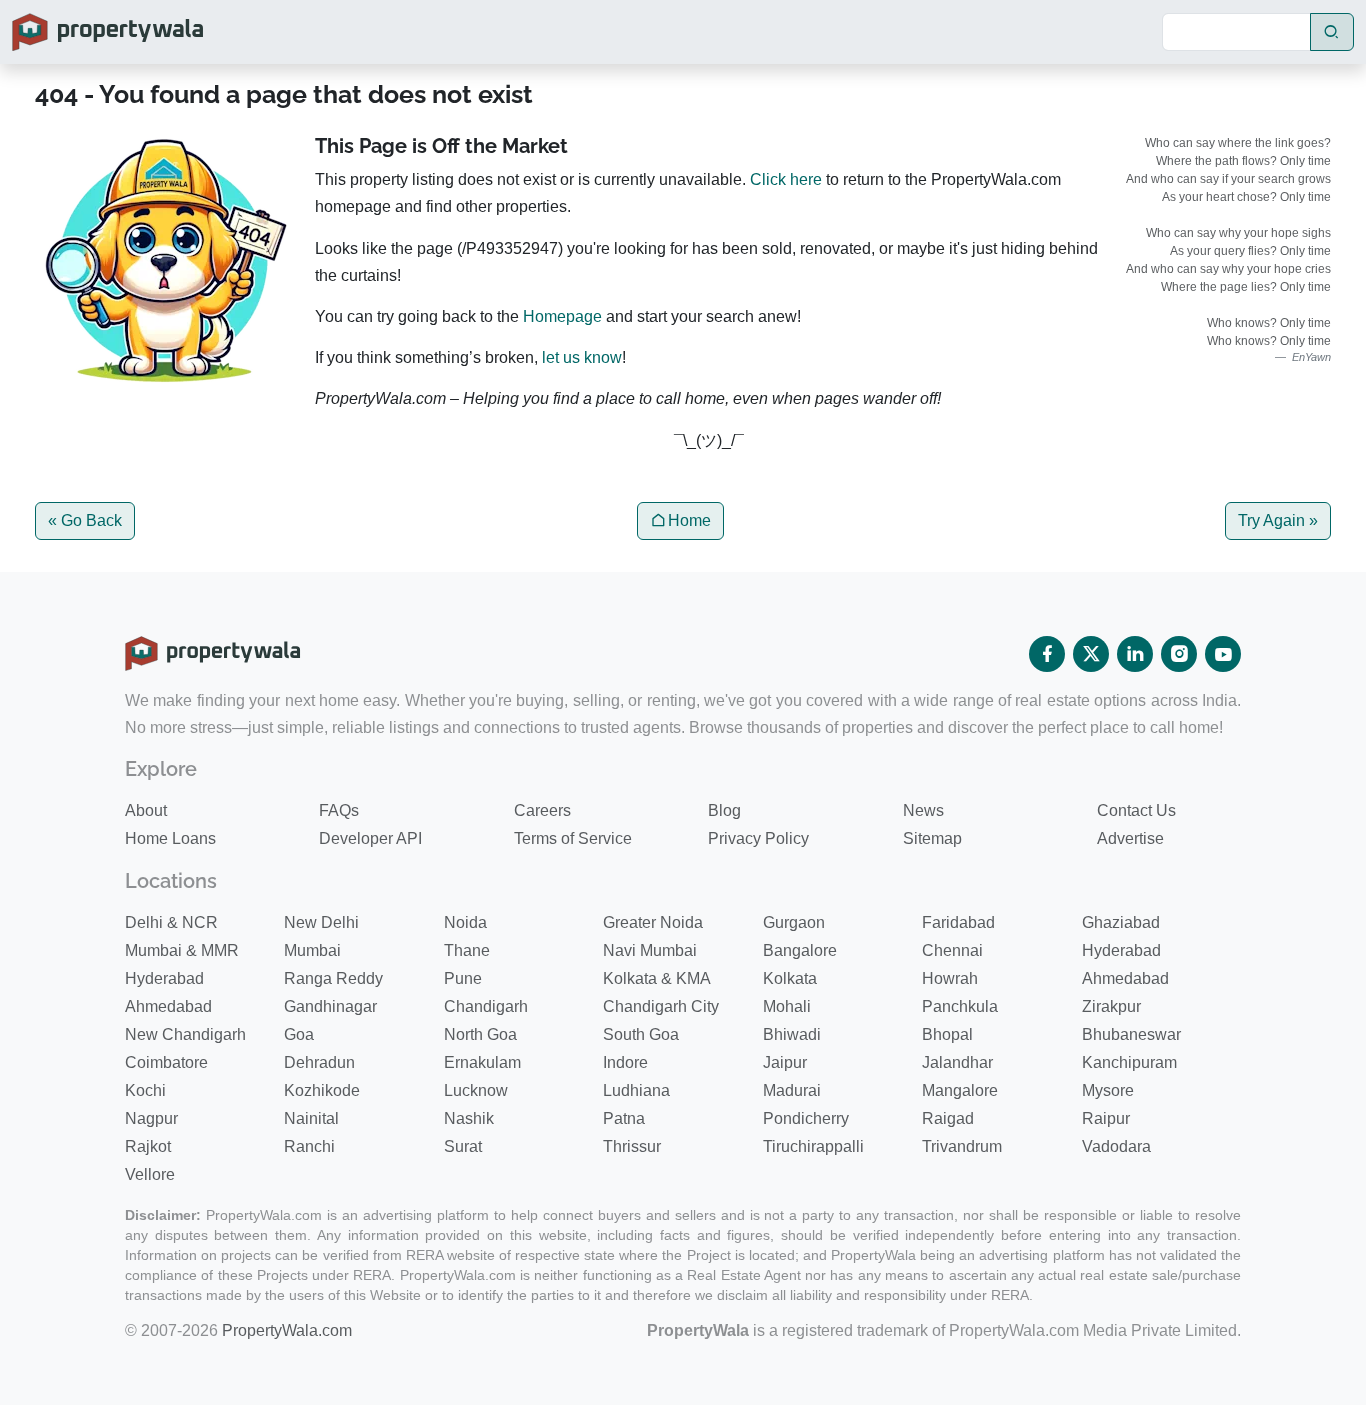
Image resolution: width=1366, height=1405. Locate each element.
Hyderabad (1121, 950)
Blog (724, 810)
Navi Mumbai (650, 950)
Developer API (370, 838)
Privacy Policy (758, 838)
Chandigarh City (661, 1006)
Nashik (469, 1118)
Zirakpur (1111, 1006)
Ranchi (309, 1146)
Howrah (950, 978)
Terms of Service (573, 838)
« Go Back (85, 520)
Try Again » (1278, 520)
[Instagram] (1179, 654)
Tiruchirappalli (813, 1146)
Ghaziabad (1121, 922)
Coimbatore (166, 1062)
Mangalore (960, 1090)
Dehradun (319, 1062)
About (146, 810)
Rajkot (148, 1146)
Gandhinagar (330, 1006)
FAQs (339, 810)
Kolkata (790, 978)
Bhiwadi (792, 1034)
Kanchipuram (1129, 1062)
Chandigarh (486, 1006)
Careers (542, 810)
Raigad (948, 1118)
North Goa (480, 1034)
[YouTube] (1223, 654)
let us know (582, 357)
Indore (625, 1062)
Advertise (1130, 838)
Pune (463, 978)
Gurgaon (794, 922)
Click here (786, 179)
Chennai (952, 950)
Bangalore (800, 950)
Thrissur (632, 1146)
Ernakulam (482, 1062)
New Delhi (321, 922)
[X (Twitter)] (1091, 654)
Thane (467, 950)
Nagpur (151, 1118)
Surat (463, 1146)
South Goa (641, 1034)
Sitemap (932, 838)
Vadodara (1116, 1146)
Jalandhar (957, 1062)
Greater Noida (653, 922)
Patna (624, 1118)
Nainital (311, 1118)
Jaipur (785, 1062)
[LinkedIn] (1135, 654)
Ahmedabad (1125, 978)
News (923, 810)
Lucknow (476, 1090)
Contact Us (1136, 810)
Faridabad (958, 922)
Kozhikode (322, 1090)
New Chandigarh (185, 1034)
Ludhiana (636, 1090)
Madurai (792, 1090)
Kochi (145, 1090)
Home (689, 520)
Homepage (562, 316)
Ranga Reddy (333, 978)
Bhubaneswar (1131, 1034)
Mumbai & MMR (182, 950)
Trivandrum (962, 1146)
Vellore (150, 1174)
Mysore (1108, 1090)
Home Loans (170, 838)
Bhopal (947, 1034)
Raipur (1106, 1118)
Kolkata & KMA (657, 978)
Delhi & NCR (171, 922)
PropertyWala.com (287, 1330)
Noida (465, 922)
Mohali (787, 1006)
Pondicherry (806, 1118)
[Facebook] (1047, 654)
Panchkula (960, 1006)
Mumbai (312, 950)
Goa (299, 1034)
